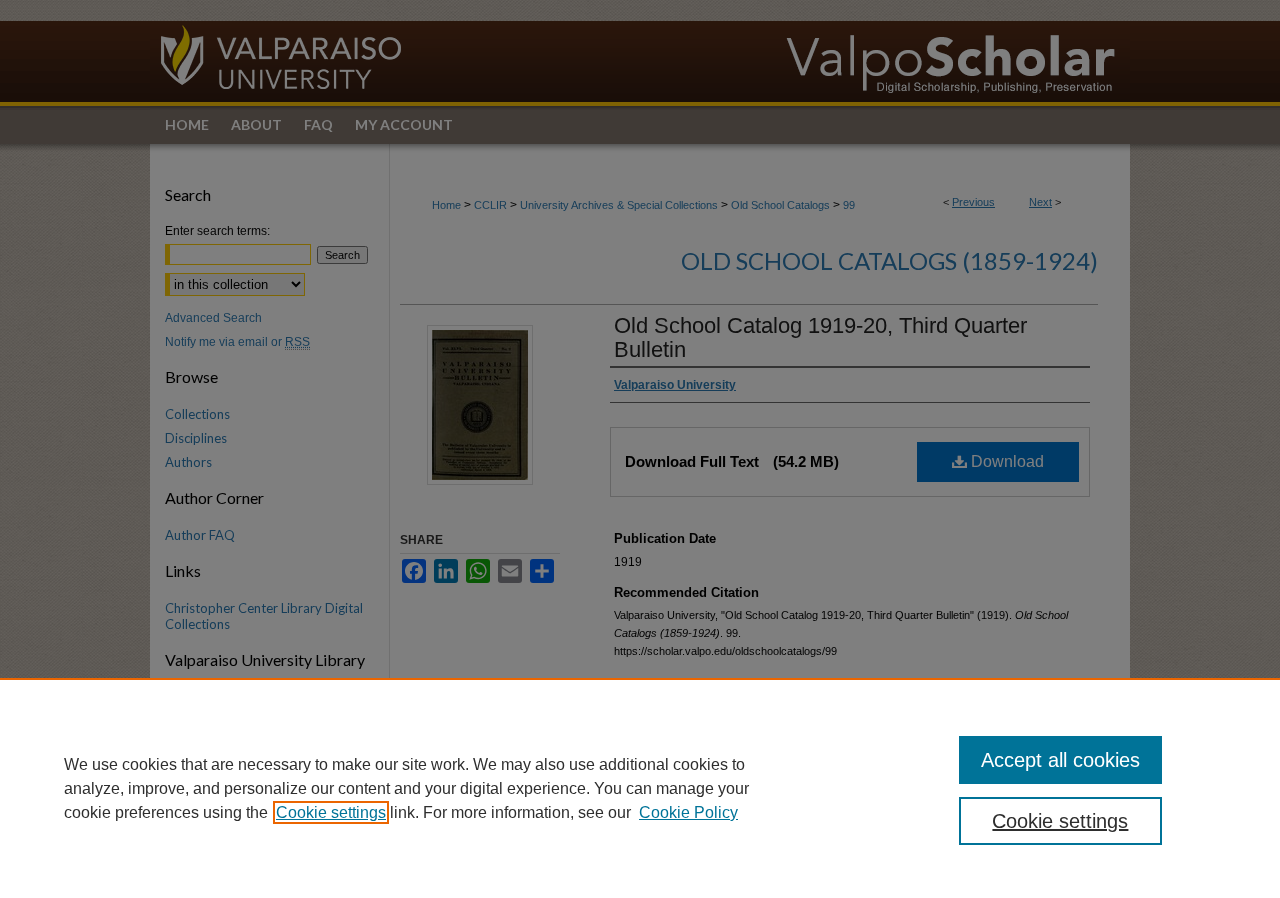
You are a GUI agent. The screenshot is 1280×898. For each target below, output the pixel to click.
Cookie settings (331, 812)
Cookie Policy (688, 812)
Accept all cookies (1060, 760)
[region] (640, 788)
